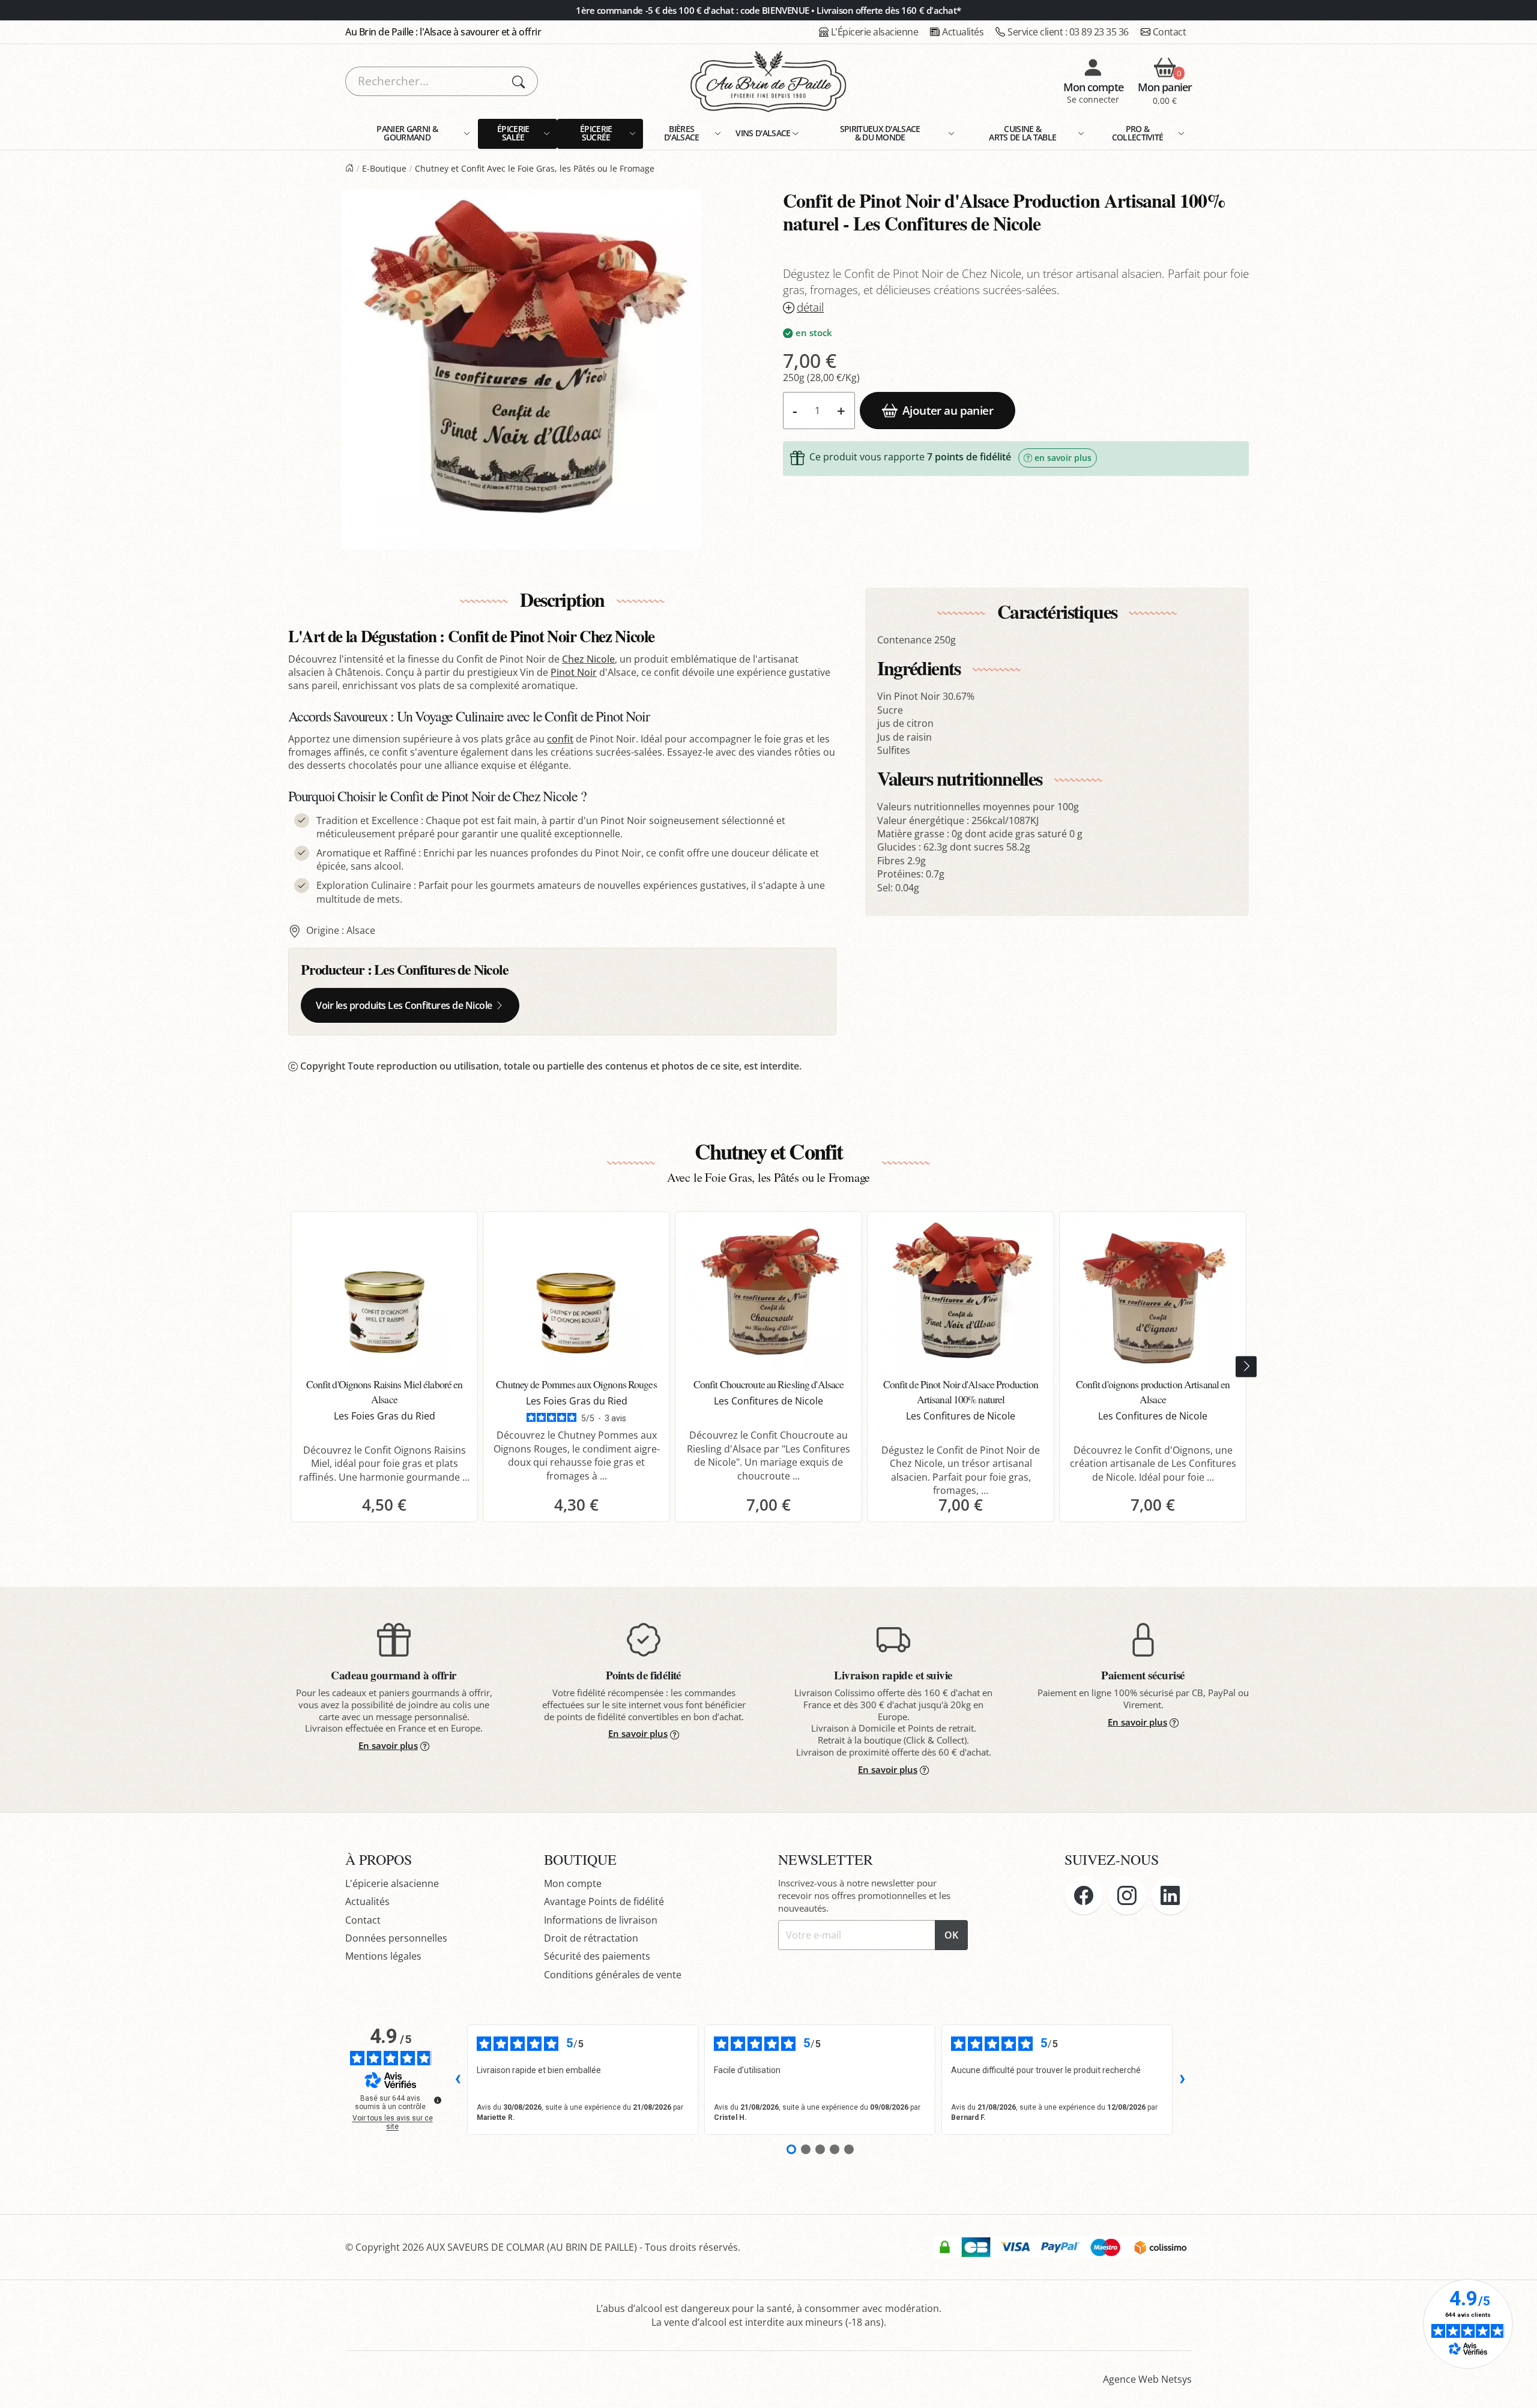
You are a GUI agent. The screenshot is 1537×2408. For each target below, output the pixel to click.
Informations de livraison (601, 1920)
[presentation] (1246, 1367)
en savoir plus (1063, 458)
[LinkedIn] (1170, 1895)
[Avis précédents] (457, 2080)
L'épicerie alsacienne (392, 1883)
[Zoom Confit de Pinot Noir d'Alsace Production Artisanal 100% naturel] (521, 369)
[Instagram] (1127, 1895)
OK (951, 1935)
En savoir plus (388, 1745)
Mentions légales (383, 1956)
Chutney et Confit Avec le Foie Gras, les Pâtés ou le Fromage (535, 168)
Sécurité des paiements (597, 1956)
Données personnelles (396, 1938)
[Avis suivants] (1182, 2080)
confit (560, 739)
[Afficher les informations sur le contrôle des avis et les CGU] (438, 2100)
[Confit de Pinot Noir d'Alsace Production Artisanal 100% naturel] (961, 1296)
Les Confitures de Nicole (441, 969)
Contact (1170, 32)
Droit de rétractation (591, 1938)
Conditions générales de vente (613, 1975)
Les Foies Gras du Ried (385, 1416)
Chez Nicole (588, 659)
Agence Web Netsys (1147, 2379)
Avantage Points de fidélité (604, 1901)
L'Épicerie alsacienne (875, 32)
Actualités (963, 32)
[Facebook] (1084, 1895)
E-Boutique (384, 168)
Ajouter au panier (948, 410)
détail (810, 308)
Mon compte (573, 1883)
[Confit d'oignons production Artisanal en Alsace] (1153, 1296)
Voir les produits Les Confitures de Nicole (404, 1005)
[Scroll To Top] (1516, 2387)
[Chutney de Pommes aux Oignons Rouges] (576, 1296)
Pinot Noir (574, 672)
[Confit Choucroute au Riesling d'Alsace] (768, 1296)
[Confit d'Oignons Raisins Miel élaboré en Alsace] (384, 1296)
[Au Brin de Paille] (349, 168)
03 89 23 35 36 (1068, 32)
